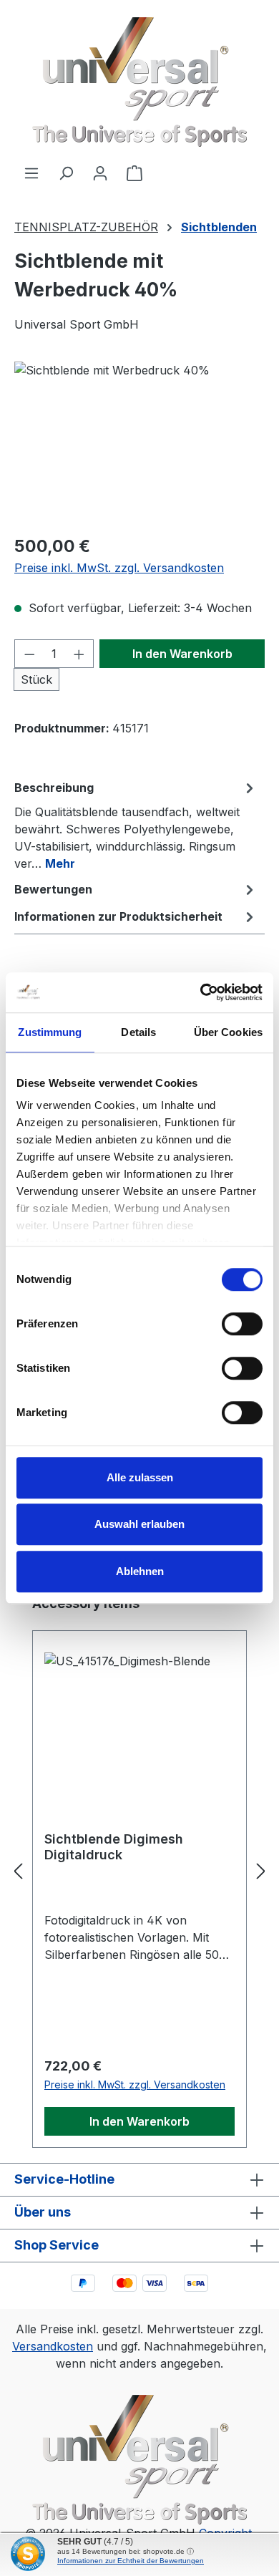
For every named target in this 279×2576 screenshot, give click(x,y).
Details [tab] (138, 1032)
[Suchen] (66, 173)
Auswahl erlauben (139, 1524)
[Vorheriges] (18, 1871)
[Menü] (31, 173)
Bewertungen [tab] (53, 889)
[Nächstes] (261, 1871)
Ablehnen (140, 1571)
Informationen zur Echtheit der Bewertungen (131, 2561)
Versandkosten (53, 2346)
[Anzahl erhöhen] (79, 654)
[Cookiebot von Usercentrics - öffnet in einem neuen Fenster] (201, 992)
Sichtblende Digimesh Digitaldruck (114, 1847)
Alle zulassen (140, 1477)
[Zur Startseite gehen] (139, 82)
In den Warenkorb (182, 654)
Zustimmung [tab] (50, 1032)
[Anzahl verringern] (29, 654)
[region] (139, 442)
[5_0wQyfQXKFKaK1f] (139, 442)
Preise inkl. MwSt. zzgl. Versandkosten (119, 568)
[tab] (136, 825)
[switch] (242, 1324)
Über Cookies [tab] (228, 1032)
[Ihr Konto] (100, 173)
